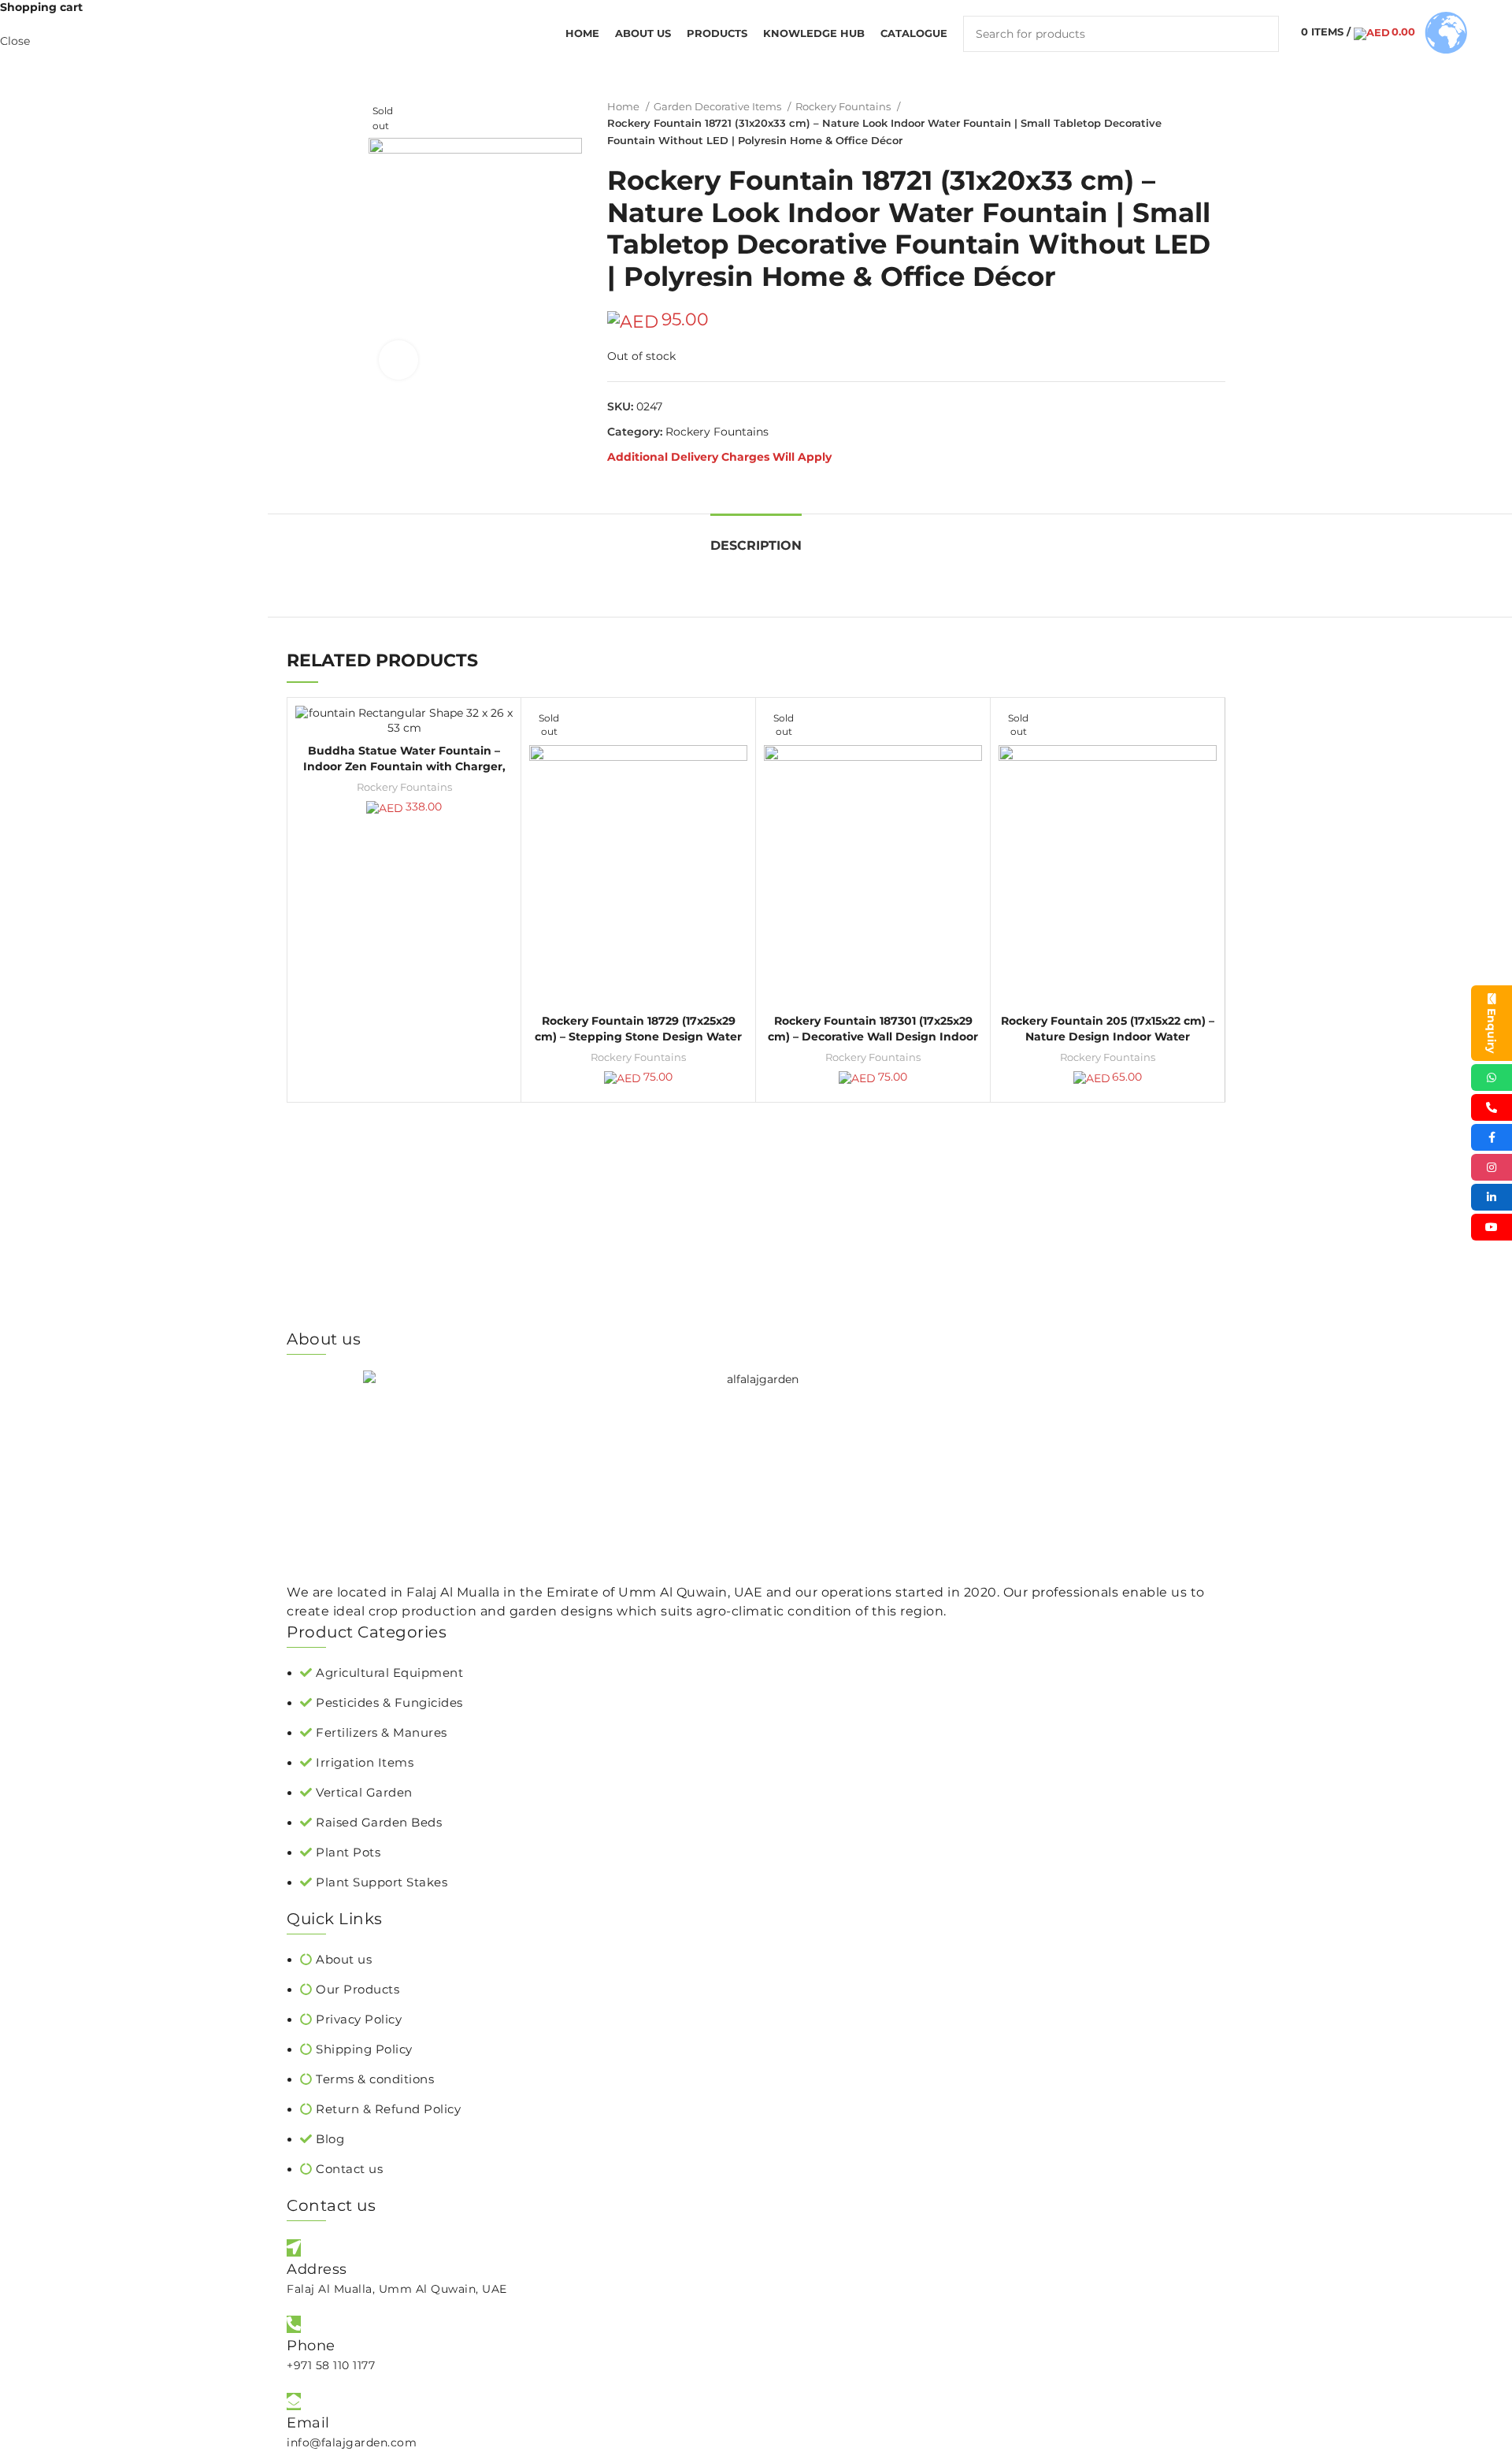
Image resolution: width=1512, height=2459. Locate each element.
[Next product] (1217, 124)
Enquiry (1492, 1031)
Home (624, 106)
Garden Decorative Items (719, 106)
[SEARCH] (1261, 34)
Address (317, 2269)
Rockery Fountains (844, 106)
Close (15, 41)
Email (308, 2423)
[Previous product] (1186, 124)
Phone (311, 2346)
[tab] (756, 538)
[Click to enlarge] (398, 360)
